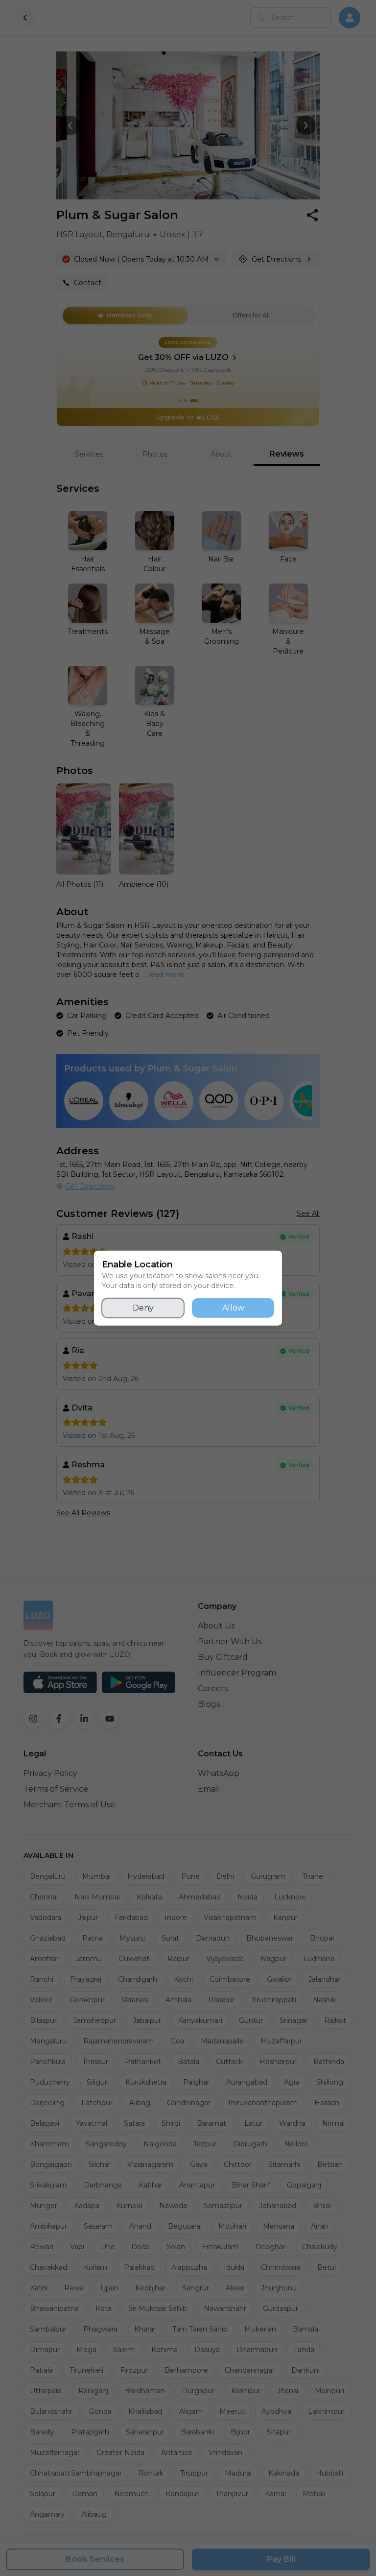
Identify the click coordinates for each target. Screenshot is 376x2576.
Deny (143, 1307)
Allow (233, 1307)
